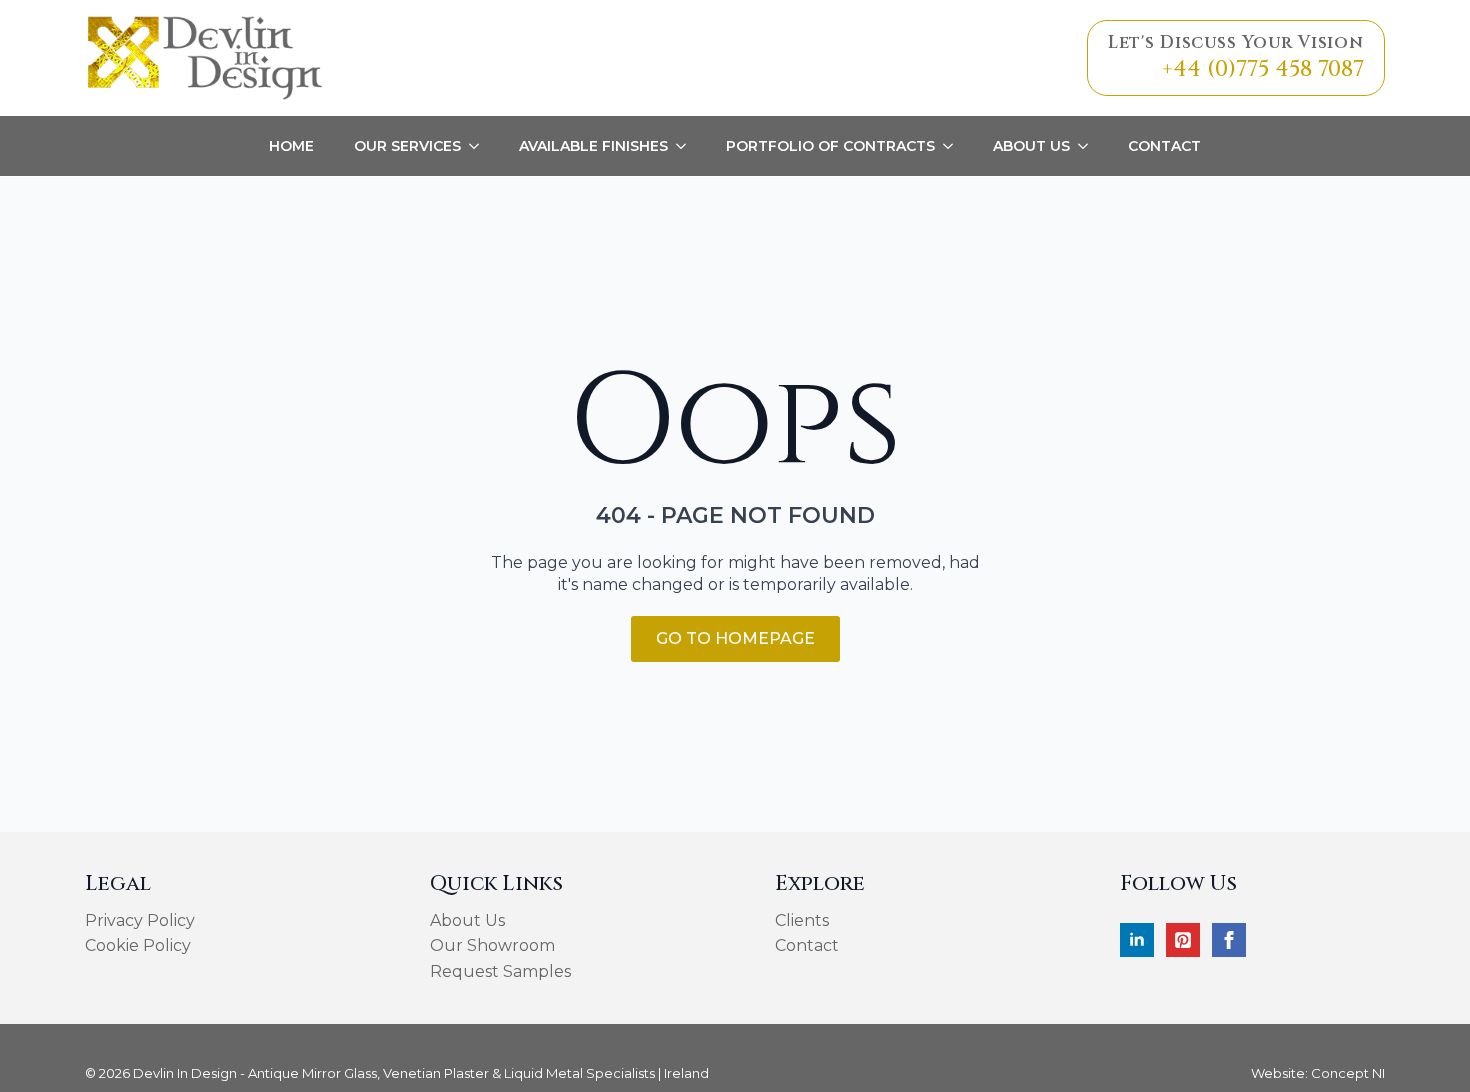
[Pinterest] (1183, 940)
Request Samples (500, 971)
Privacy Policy (140, 920)
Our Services (407, 146)
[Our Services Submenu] (480, 146)
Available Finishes (593, 146)
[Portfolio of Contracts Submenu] (954, 146)
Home (291, 146)
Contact (1164, 146)
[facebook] (1229, 940)
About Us (1031, 146)
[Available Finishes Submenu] (687, 146)
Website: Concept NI (1318, 1073)
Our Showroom (492, 945)
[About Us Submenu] (1089, 146)
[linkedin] (1137, 940)
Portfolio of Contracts (830, 146)
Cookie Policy (138, 945)
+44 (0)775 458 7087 (1263, 69)
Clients (802, 920)
